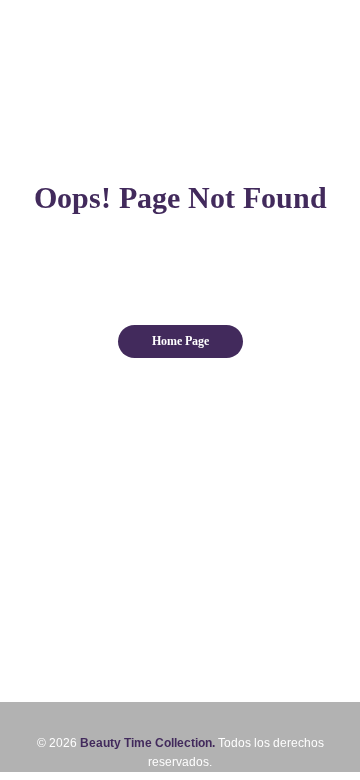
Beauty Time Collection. (147, 743)
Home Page (180, 341)
